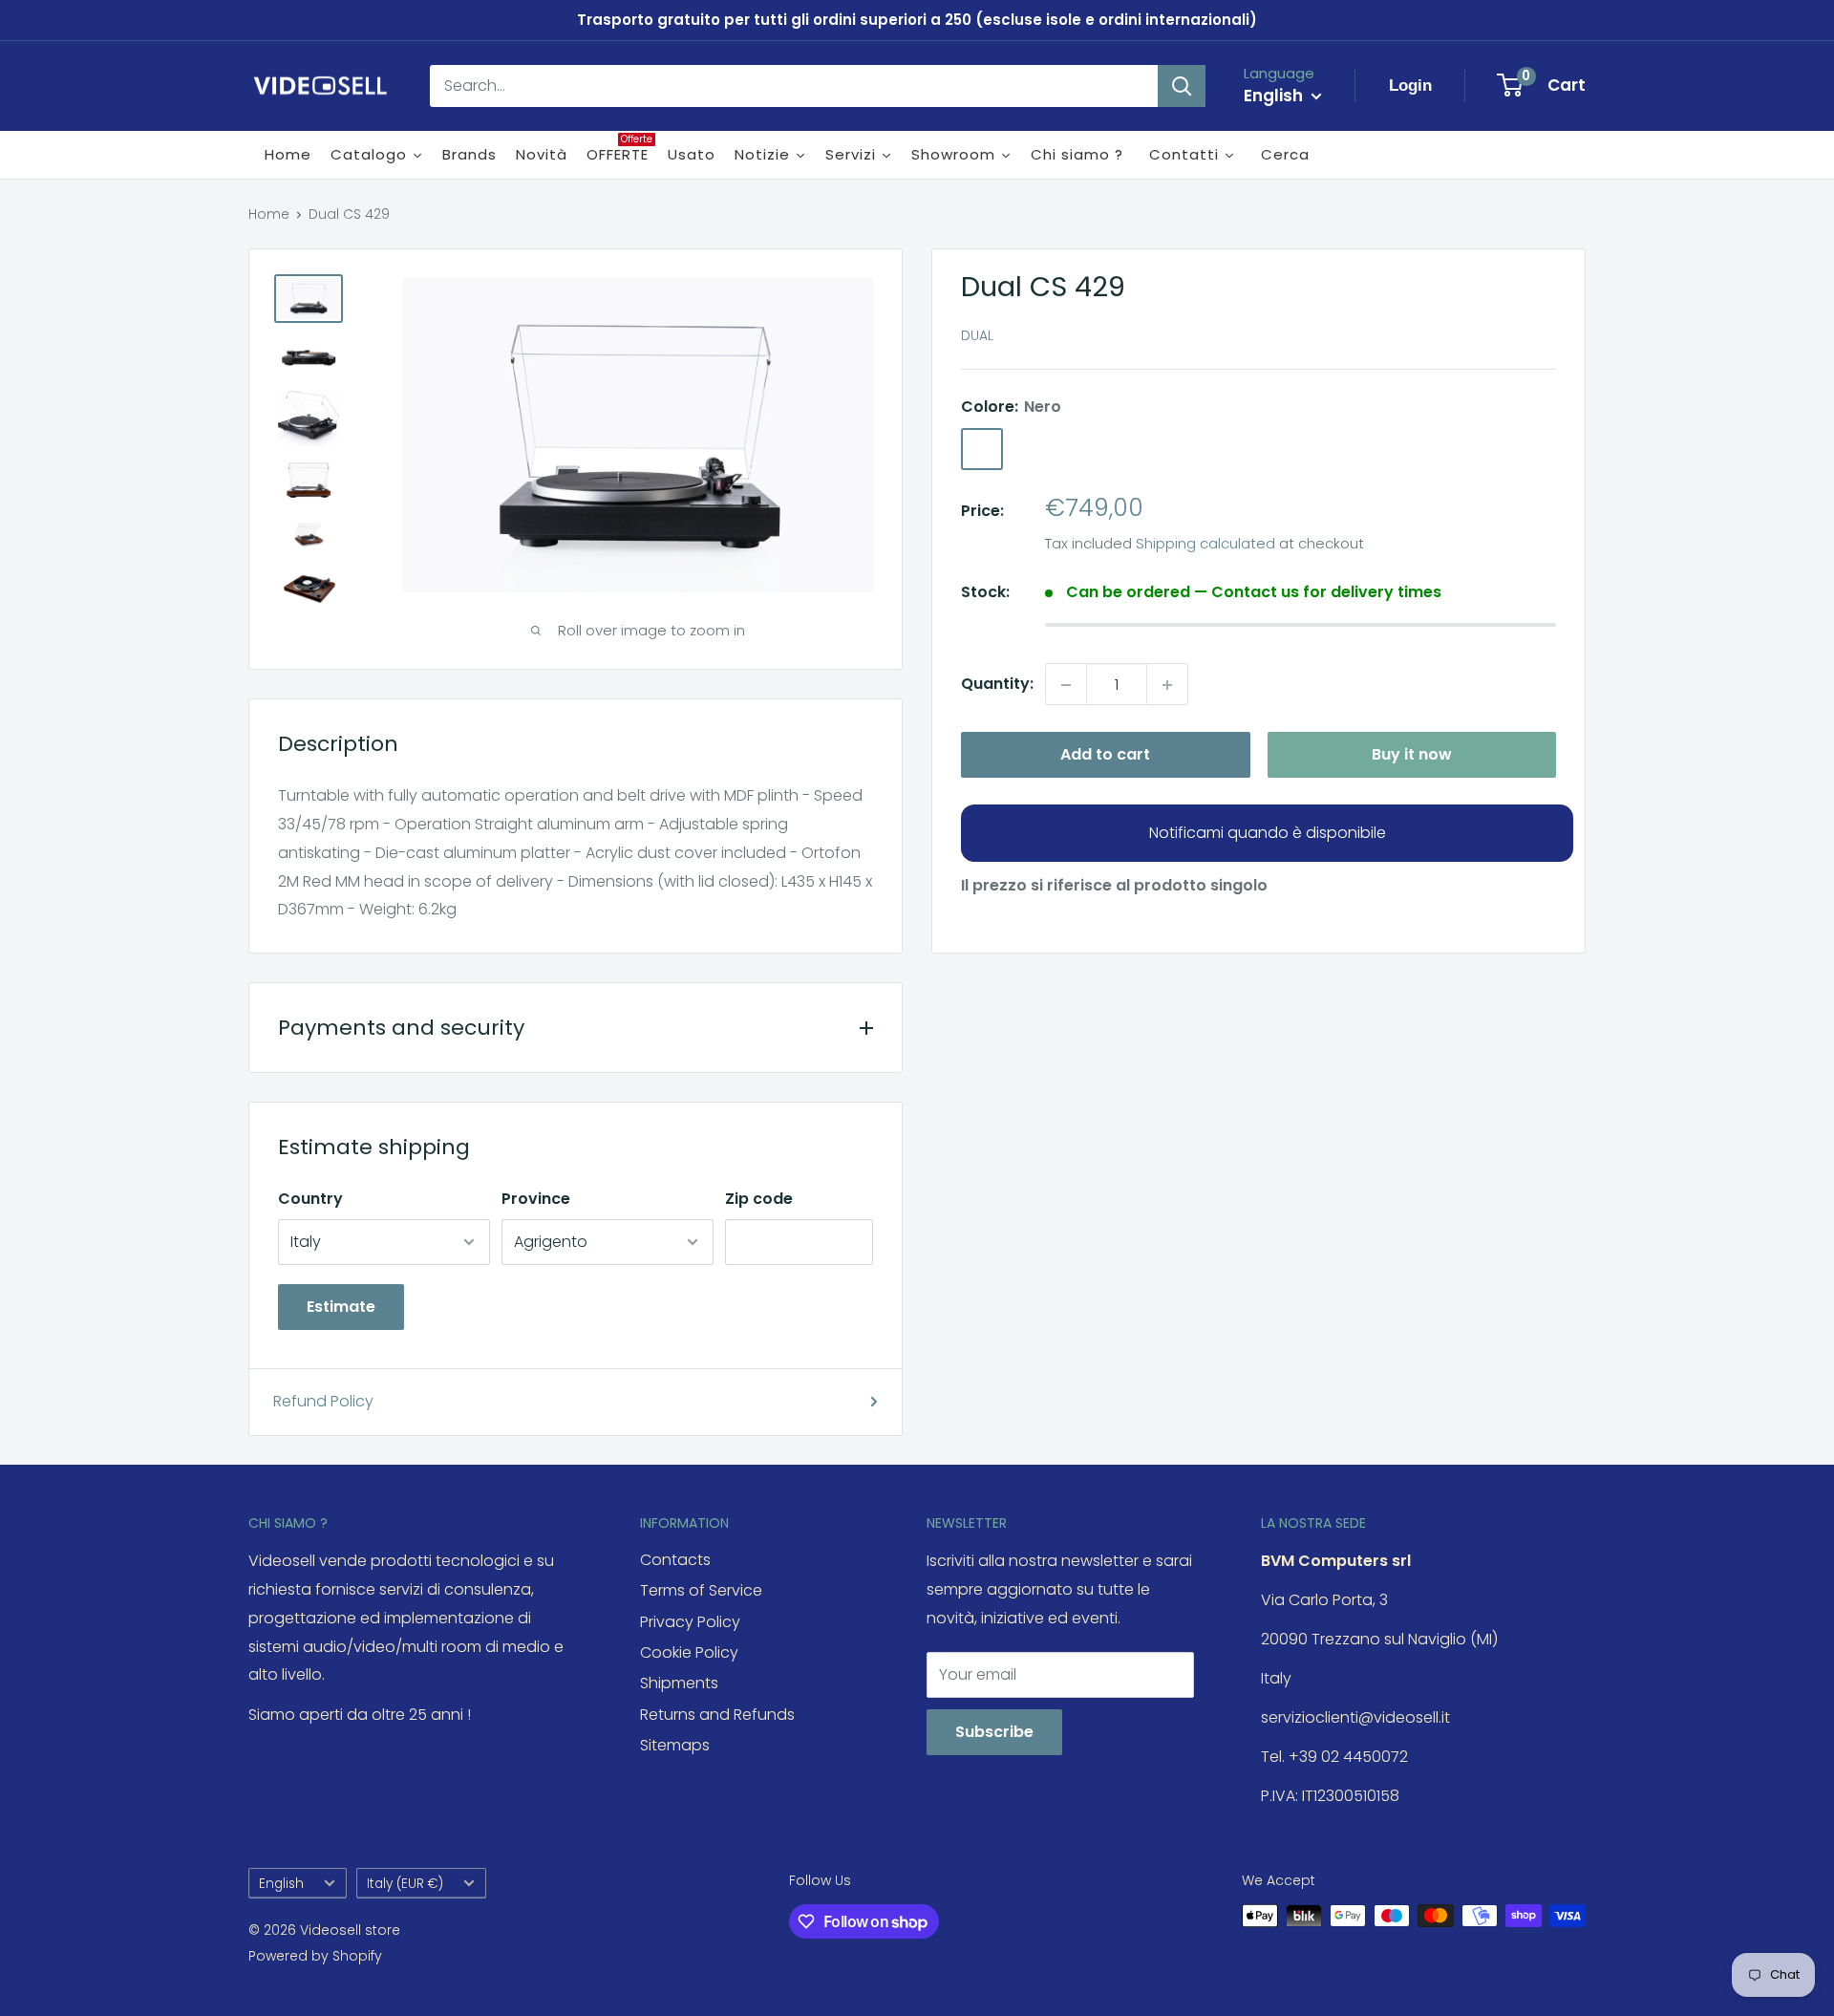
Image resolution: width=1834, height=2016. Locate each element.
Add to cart (1105, 755)
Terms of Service (701, 1590)
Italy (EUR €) (405, 1884)
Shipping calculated (1205, 544)
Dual (977, 336)
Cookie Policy (689, 1652)
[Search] (1182, 86)
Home (269, 214)
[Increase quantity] (1167, 685)
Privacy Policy (690, 1622)
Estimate (341, 1307)
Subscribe (994, 1732)
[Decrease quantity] (1066, 685)
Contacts (675, 1560)
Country (310, 1199)
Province (536, 1199)
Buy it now (1412, 755)
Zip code (759, 1199)
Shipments (679, 1683)
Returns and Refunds (717, 1715)
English (281, 1884)
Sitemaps (675, 1745)
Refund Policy (323, 1401)
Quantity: (997, 685)
